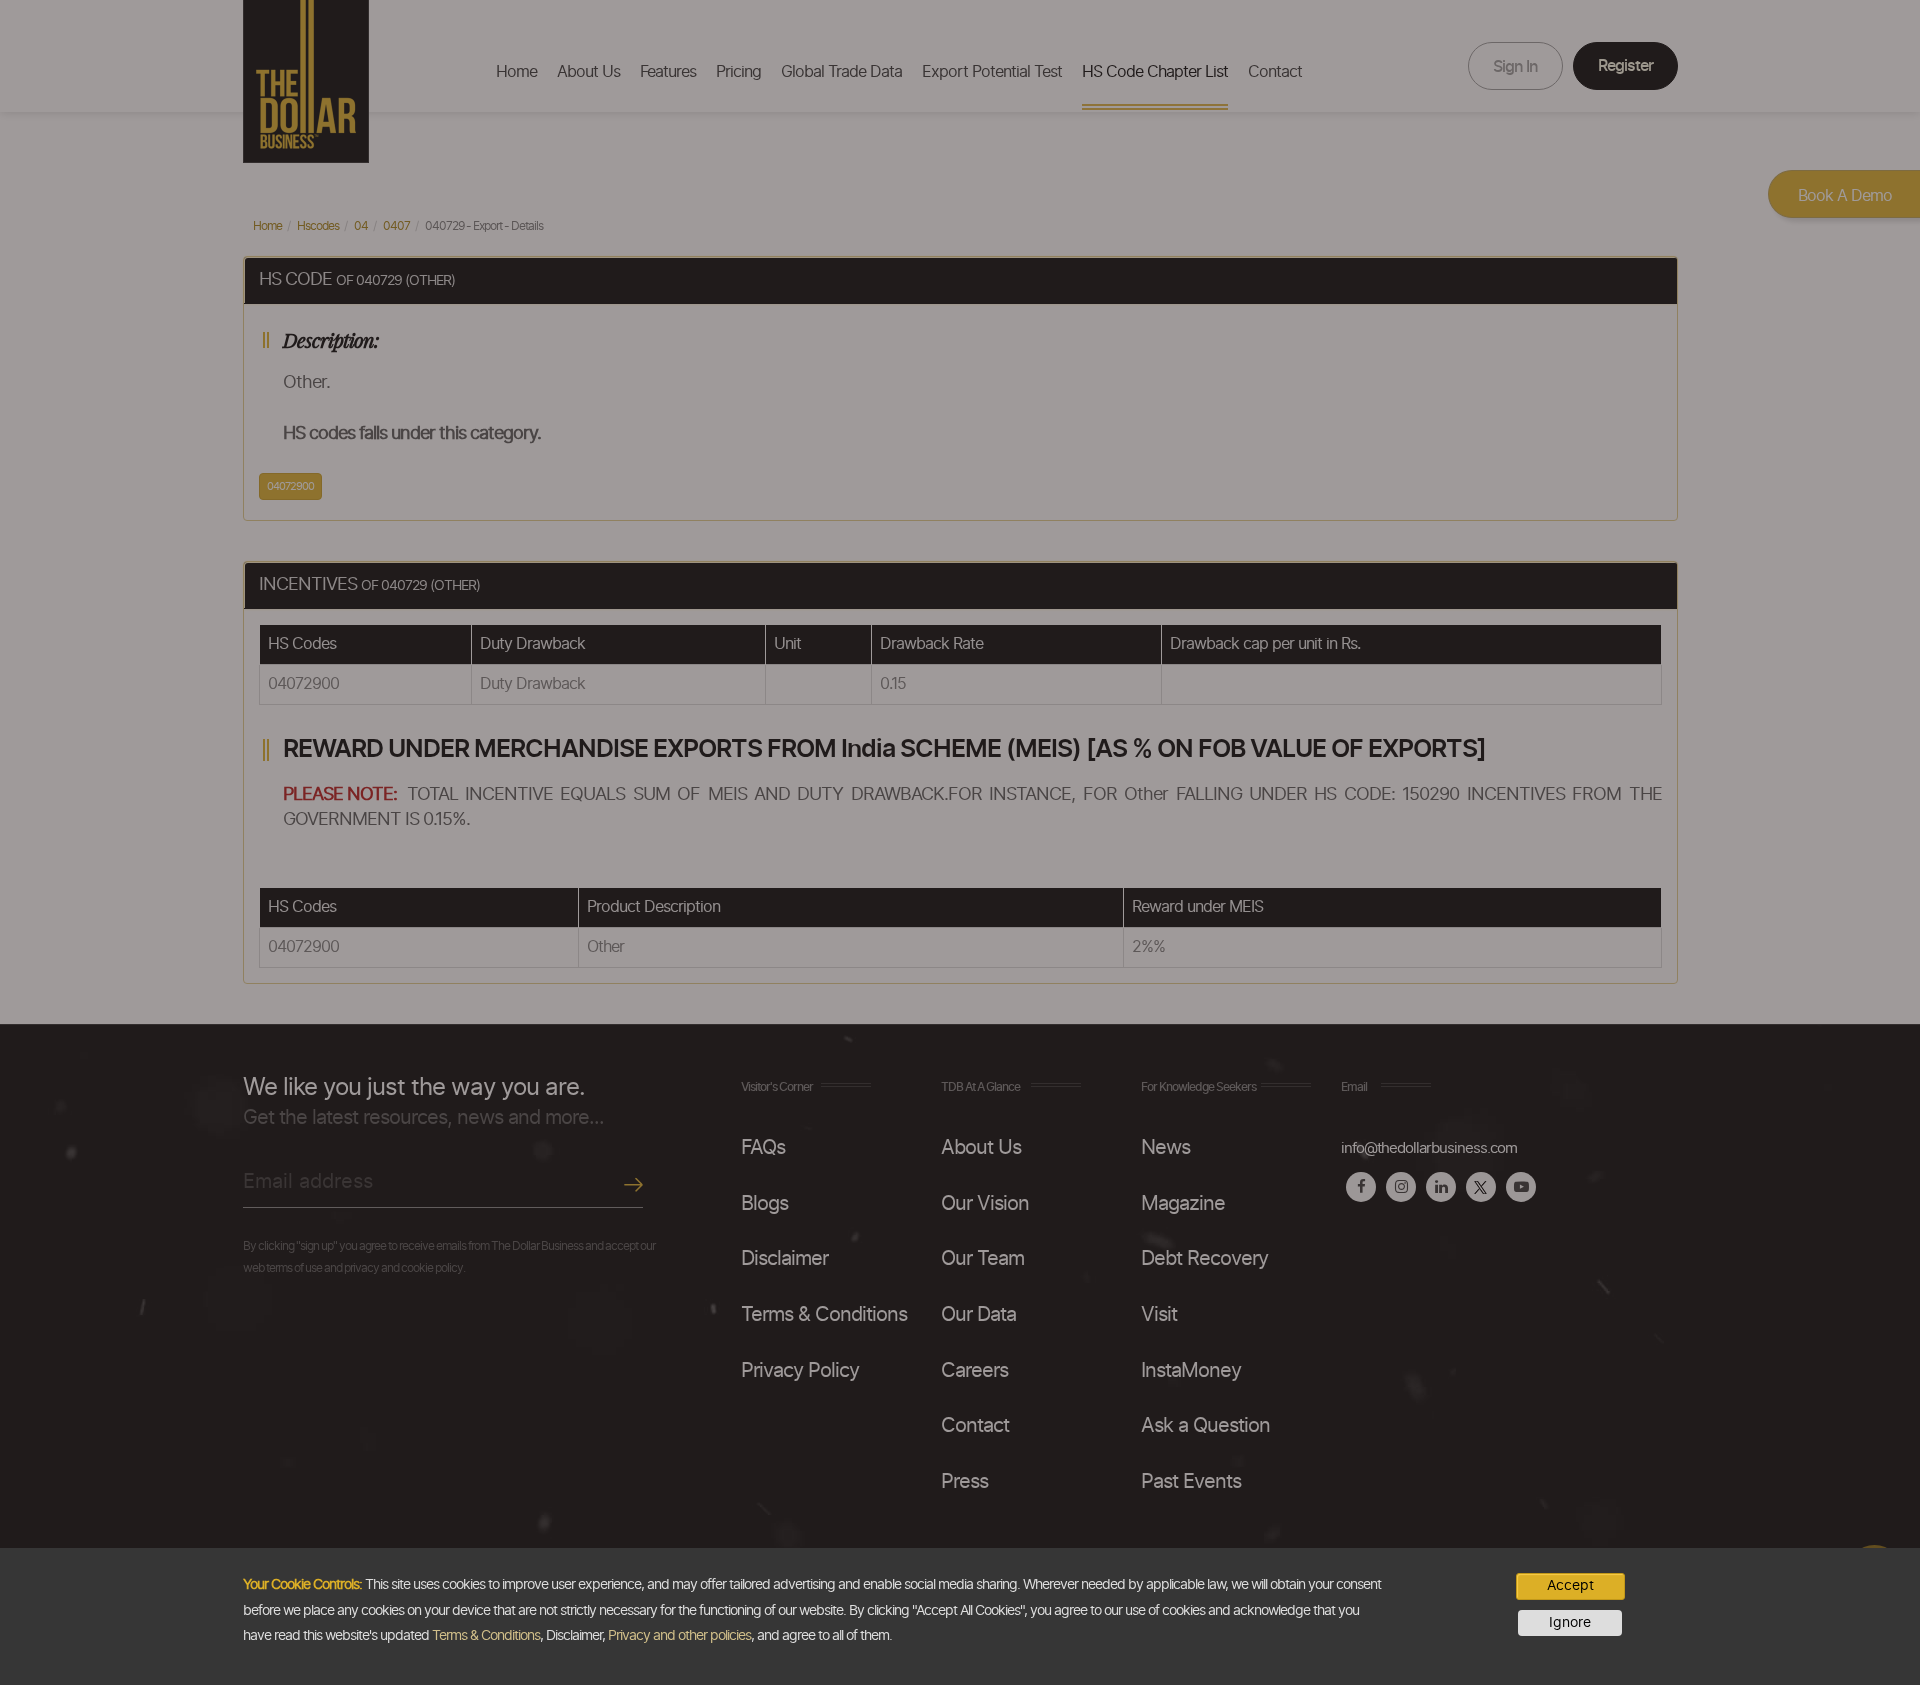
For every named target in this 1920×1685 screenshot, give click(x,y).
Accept (1570, 1586)
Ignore (1570, 1623)
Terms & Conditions (486, 1636)
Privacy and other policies (679, 1636)
